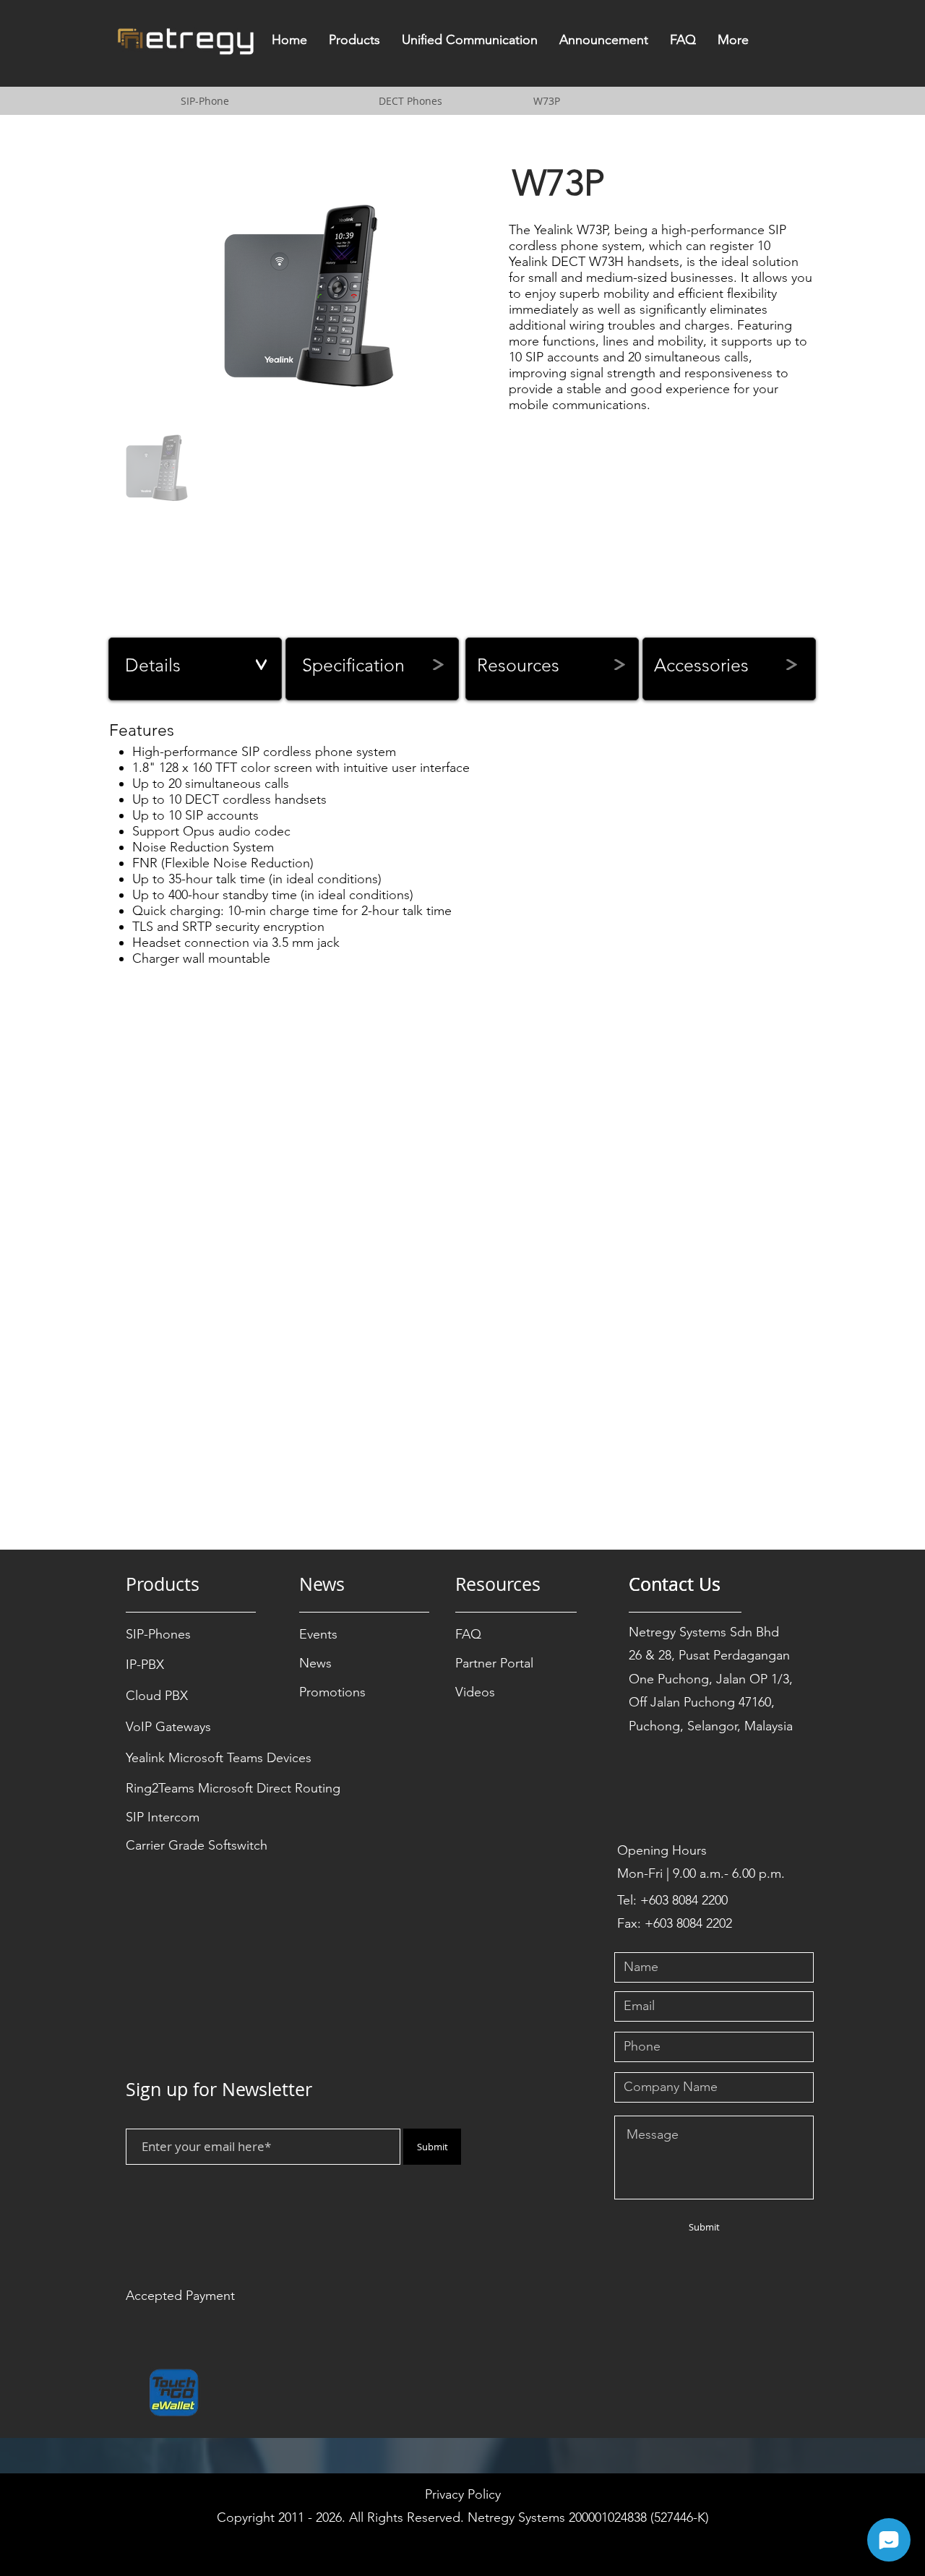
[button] (354, 44)
